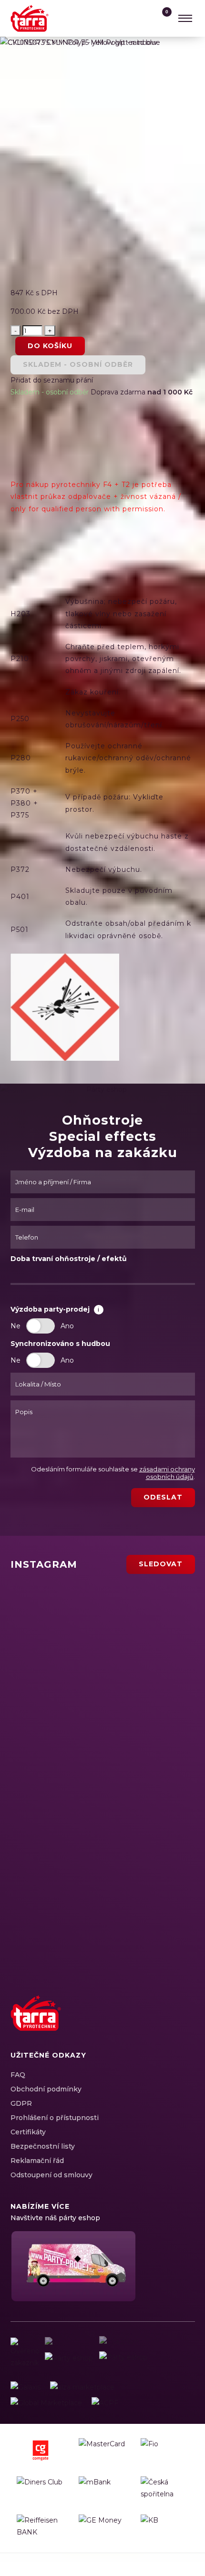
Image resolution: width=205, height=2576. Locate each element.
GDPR (21, 2103)
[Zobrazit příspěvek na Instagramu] (71, 1614)
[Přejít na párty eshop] (72, 2266)
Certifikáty (28, 2132)
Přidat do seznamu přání (52, 380)
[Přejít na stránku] (26, 2387)
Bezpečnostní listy (43, 2146)
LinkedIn (152, 2024)
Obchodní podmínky (46, 2089)
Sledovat (161, 1564)
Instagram (135, 2024)
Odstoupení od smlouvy (51, 2175)
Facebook (119, 2024)
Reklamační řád (37, 2161)
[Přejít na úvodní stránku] (30, 18)
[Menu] (185, 18)
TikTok (185, 2024)
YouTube (169, 2024)
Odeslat (163, 1497)
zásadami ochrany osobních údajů (167, 1473)
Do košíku (50, 346)
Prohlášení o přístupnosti (55, 2118)
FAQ (18, 2075)
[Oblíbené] (143, 18)
